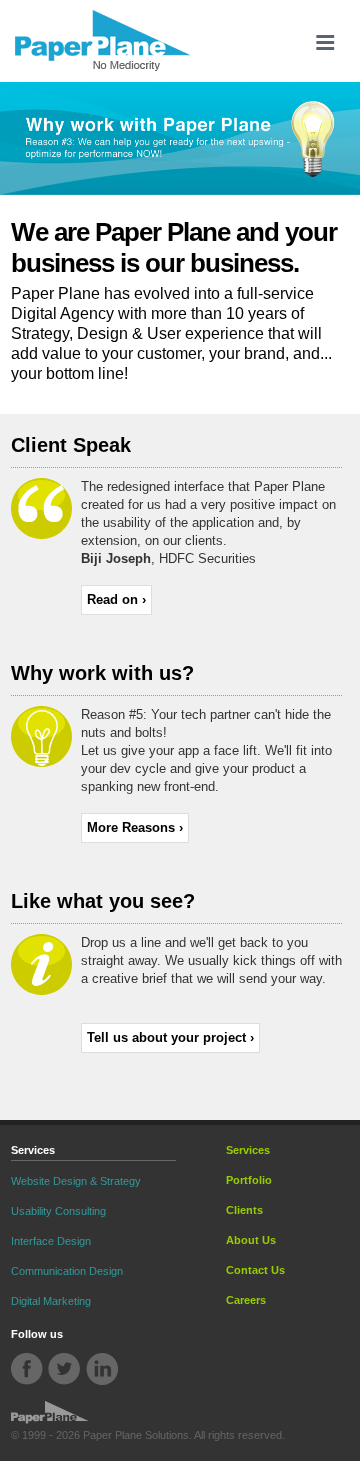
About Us (251, 1240)
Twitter (64, 1369)
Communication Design (67, 1271)
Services (248, 1150)
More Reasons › (135, 827)
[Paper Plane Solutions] (102, 40)
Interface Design (51, 1241)
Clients (244, 1210)
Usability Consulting (58, 1211)
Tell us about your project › (170, 1037)
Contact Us (255, 1270)
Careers (246, 1300)
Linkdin (101, 1369)
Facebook (27, 1369)
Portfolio (249, 1180)
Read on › (116, 599)
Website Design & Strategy (76, 1181)
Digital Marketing (51, 1301)
